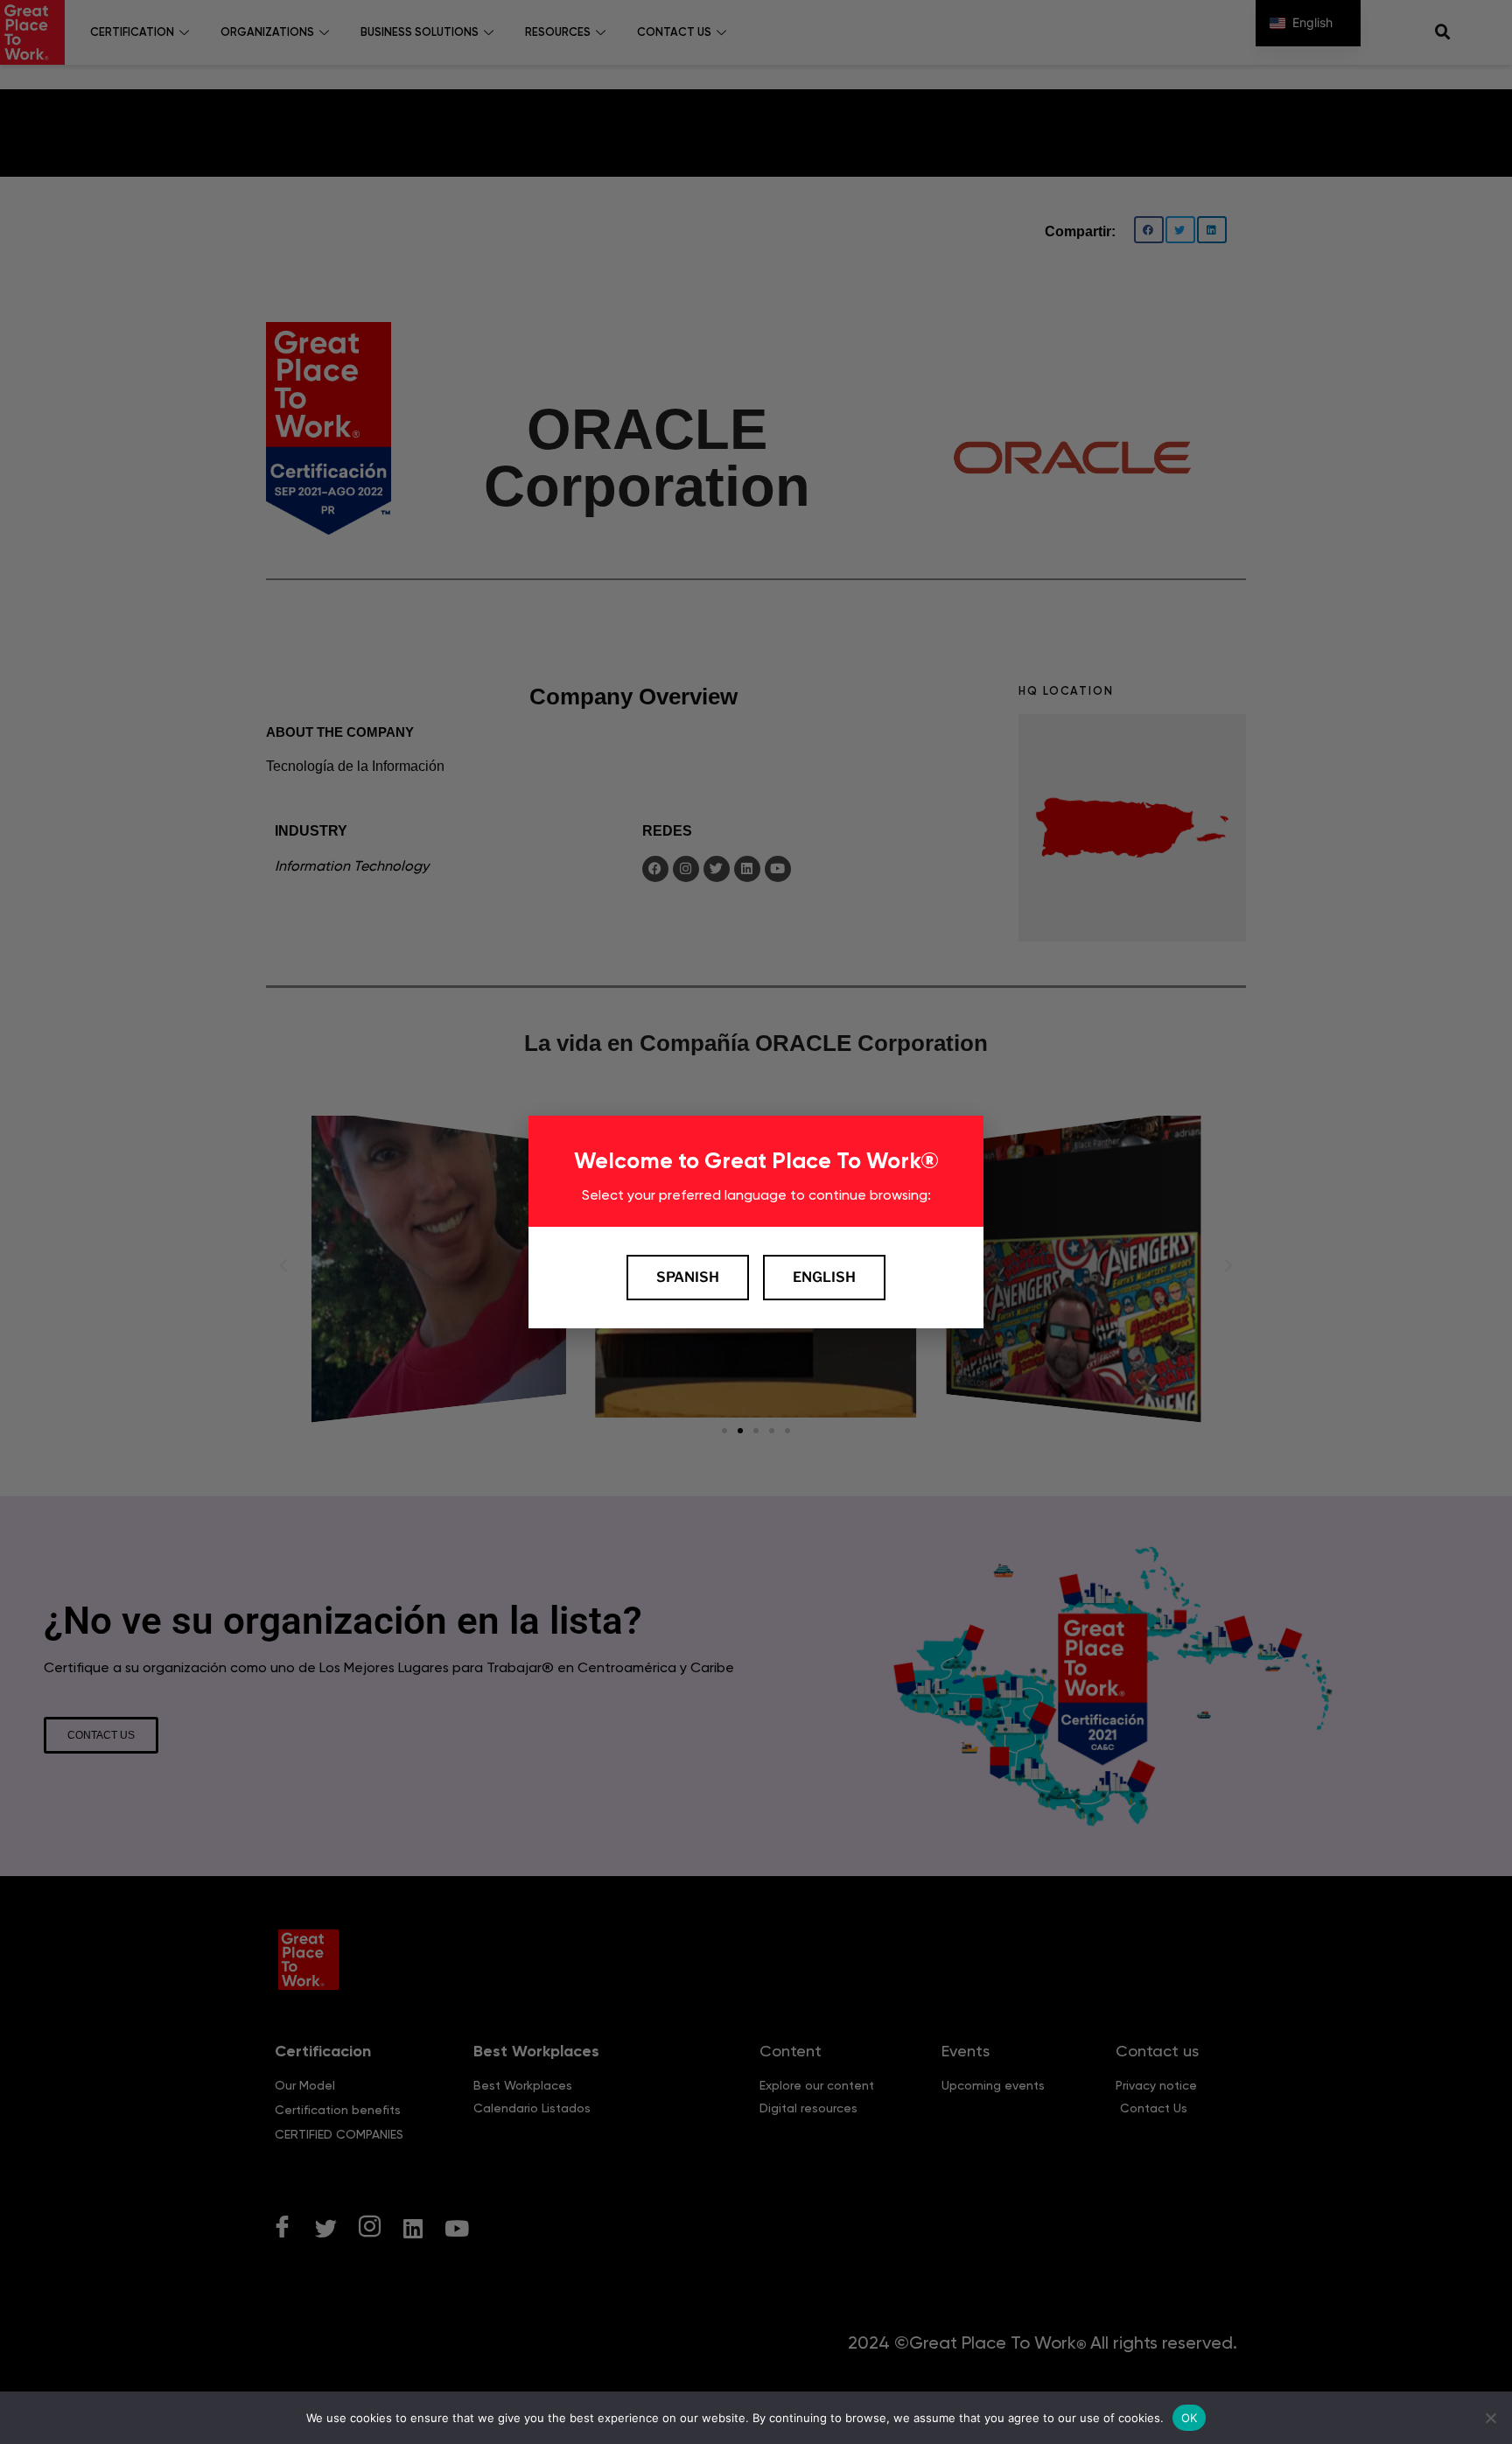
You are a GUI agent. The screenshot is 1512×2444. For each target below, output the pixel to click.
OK (1190, 2417)
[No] (1490, 2418)
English (824, 1277)
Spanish (688, 1277)
